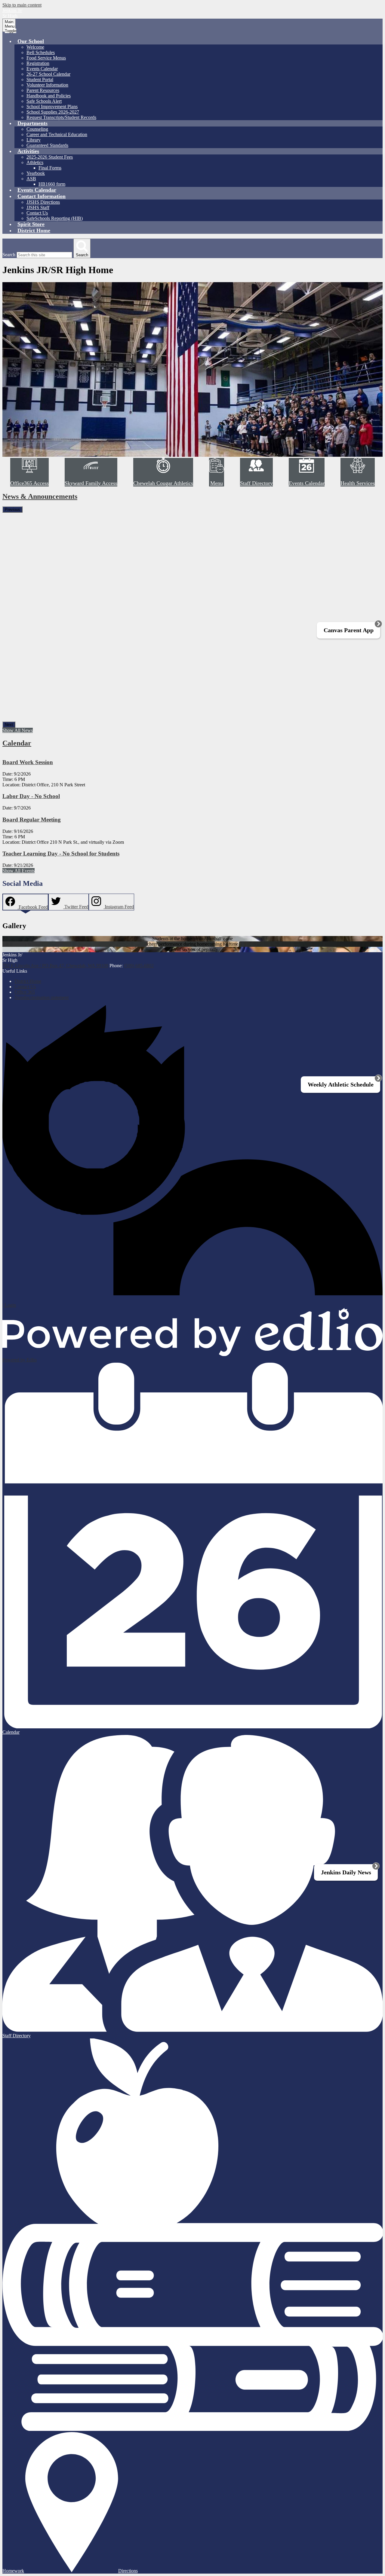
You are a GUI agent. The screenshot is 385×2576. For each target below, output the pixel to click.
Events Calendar (42, 69)
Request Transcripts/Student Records (61, 117)
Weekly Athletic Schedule (341, 1084)
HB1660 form (52, 184)
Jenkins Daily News (346, 1872)
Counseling (37, 129)
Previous (12, 509)
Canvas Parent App (349, 630)
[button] (31, 41)
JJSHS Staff (38, 207)
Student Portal (40, 79)
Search (9, 255)
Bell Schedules (41, 52)
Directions (128, 2571)
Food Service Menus (46, 58)
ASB (31, 179)
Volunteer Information (47, 85)
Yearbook (36, 173)
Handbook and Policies (49, 96)
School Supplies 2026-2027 (53, 112)
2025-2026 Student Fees (50, 157)
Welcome (35, 47)
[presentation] (25, 907)
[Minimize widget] (378, 624)
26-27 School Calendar (48, 74)
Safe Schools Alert (44, 101)
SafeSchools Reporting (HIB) (55, 218)
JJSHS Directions (43, 202)
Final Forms (50, 168)
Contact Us (37, 213)
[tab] (25, 902)
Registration (38, 63)
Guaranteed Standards (47, 145)
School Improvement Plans (52, 107)
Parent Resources (43, 90)
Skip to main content (22, 5)
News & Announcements (40, 496)
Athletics (35, 162)
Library (34, 140)
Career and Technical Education (57, 134)
